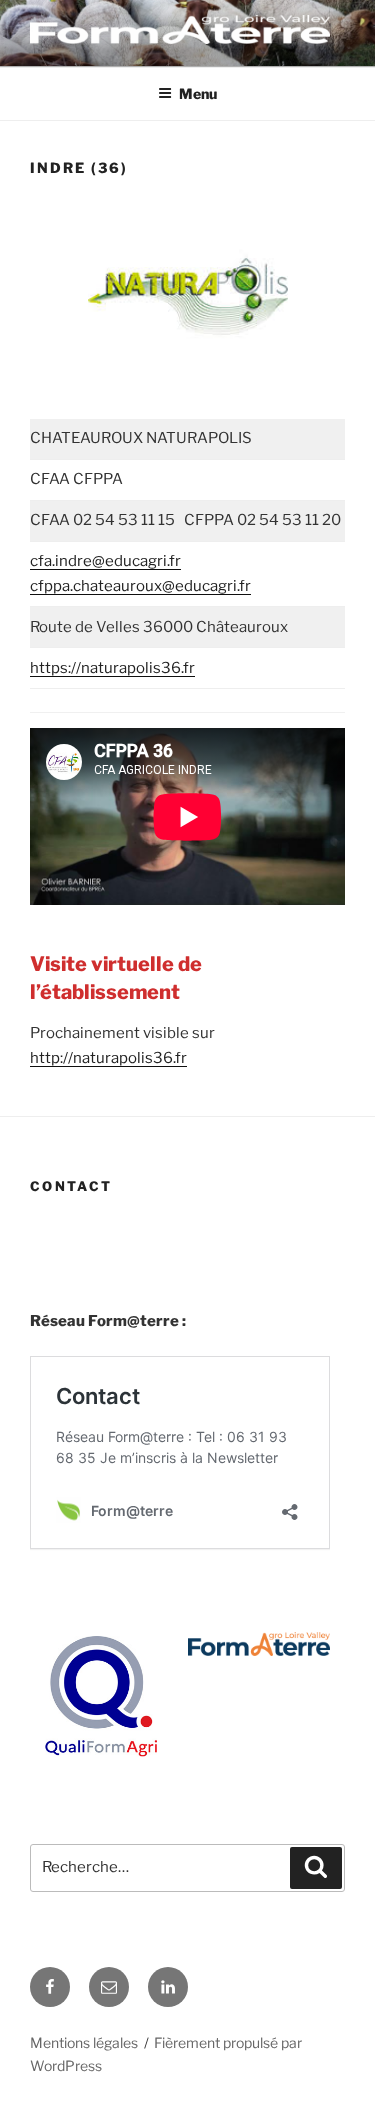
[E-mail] (109, 1987)
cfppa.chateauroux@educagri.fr (140, 586)
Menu (198, 93)
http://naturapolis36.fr (108, 1058)
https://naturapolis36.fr (112, 668)
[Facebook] (50, 1987)
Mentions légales (84, 2042)
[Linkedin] (168, 1987)
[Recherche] (316, 1868)
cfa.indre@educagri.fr (105, 561)
